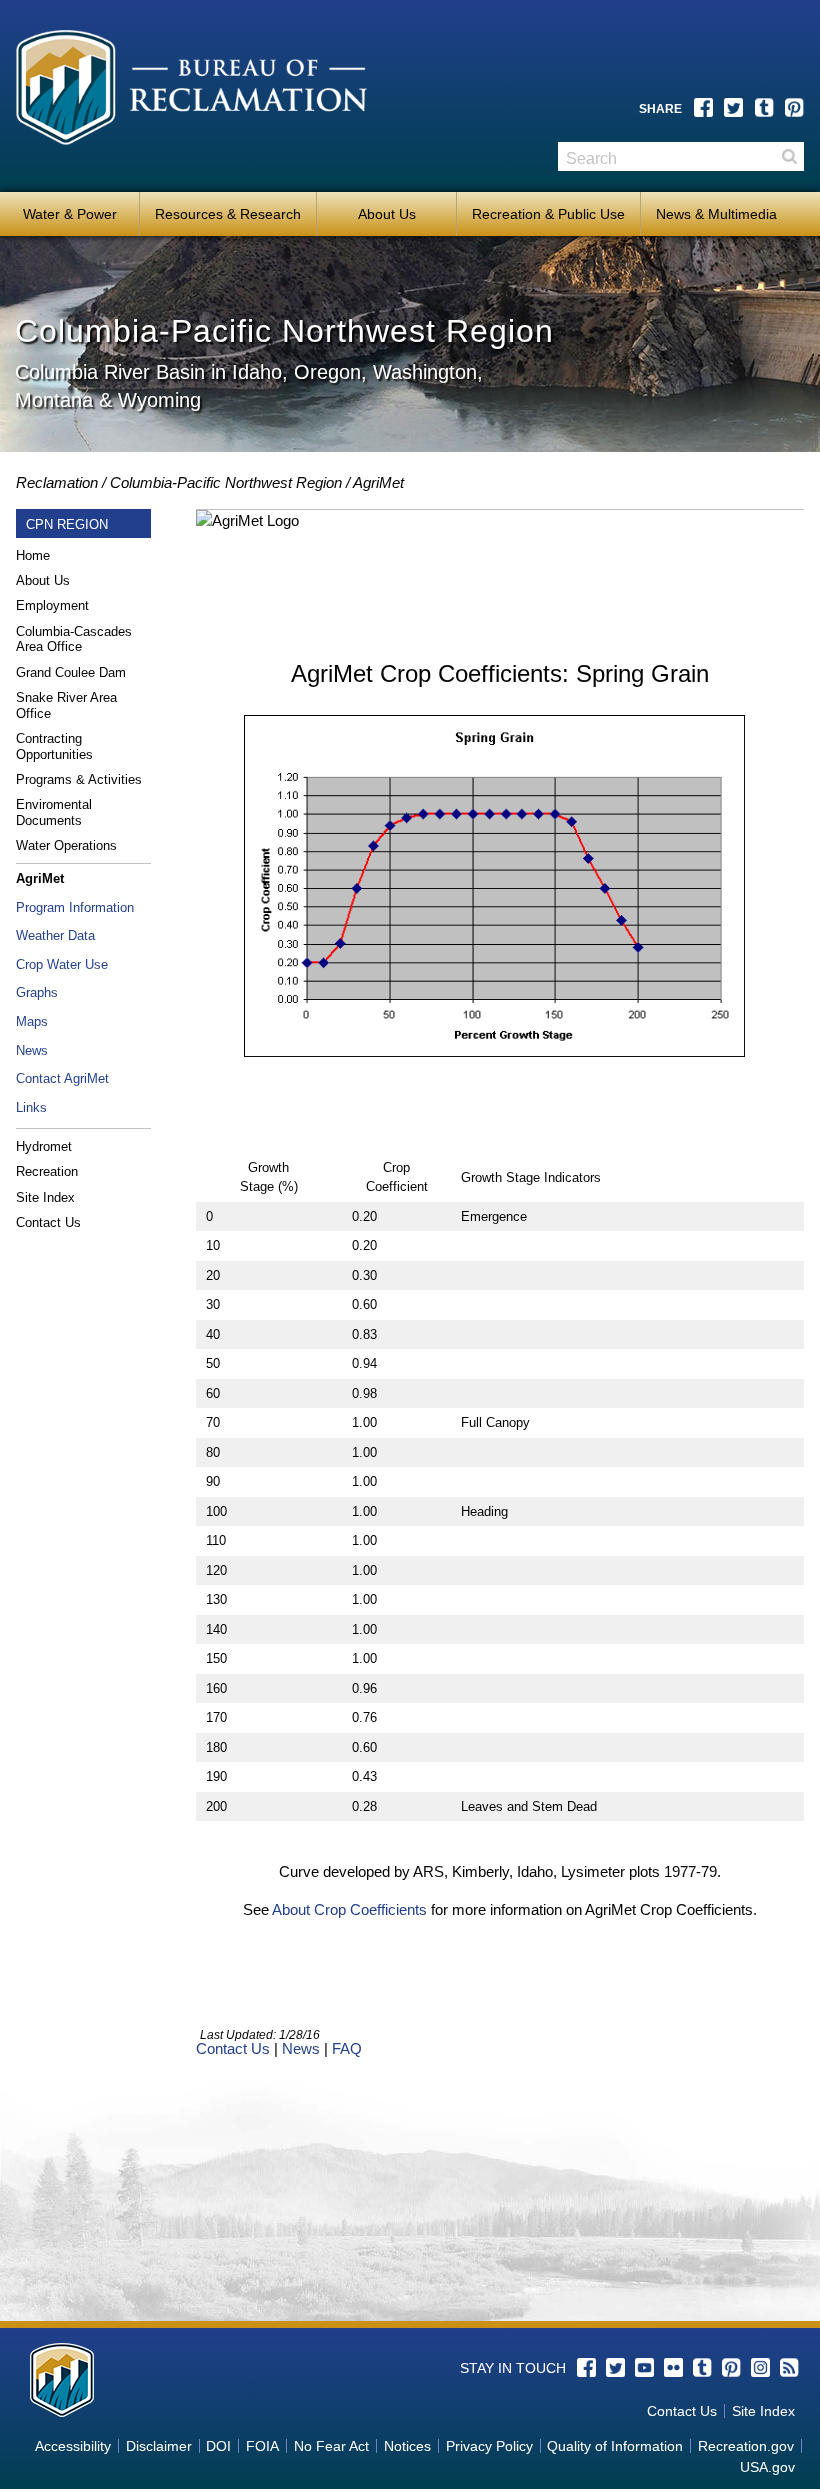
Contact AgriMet (62, 1078)
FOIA (262, 2446)
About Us (387, 214)
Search (789, 156)
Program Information (75, 907)
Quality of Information (615, 2446)
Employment (52, 605)
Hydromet (44, 1146)
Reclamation (57, 482)
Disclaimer (159, 2446)
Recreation (47, 1171)
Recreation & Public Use (548, 214)
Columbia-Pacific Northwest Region (226, 482)
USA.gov (767, 2467)
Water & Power (70, 214)
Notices (407, 2446)
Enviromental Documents (54, 812)
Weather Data (55, 935)
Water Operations (66, 845)
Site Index (45, 1197)
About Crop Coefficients (349, 1909)
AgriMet (378, 482)
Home (33, 555)
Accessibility (73, 2446)
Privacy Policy (489, 2446)
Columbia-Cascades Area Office (74, 639)
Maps (32, 1021)
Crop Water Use (62, 964)
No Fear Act (331, 2446)
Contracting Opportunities (54, 746)
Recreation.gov (746, 2446)
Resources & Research (228, 214)
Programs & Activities (79, 779)
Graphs (37, 992)
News (32, 1050)
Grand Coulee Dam (71, 672)
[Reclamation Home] (197, 97)
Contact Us (48, 1222)
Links (31, 1107)
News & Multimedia (716, 214)
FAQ (347, 2048)
